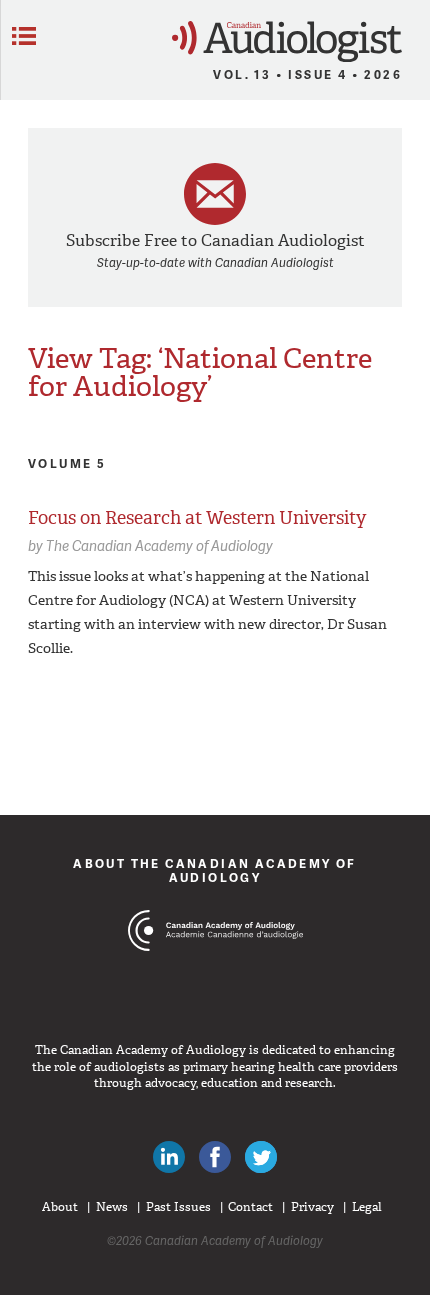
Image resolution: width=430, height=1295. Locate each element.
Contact (250, 1207)
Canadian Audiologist (287, 41)
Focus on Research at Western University (197, 518)
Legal (367, 1207)
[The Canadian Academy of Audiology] (215, 968)
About (60, 1207)
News (112, 1207)
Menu (24, 36)
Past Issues (178, 1207)
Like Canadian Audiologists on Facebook (215, 1157)
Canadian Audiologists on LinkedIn (169, 1157)
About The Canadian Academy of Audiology (215, 870)
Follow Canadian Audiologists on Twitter (261, 1157)
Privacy (312, 1207)
